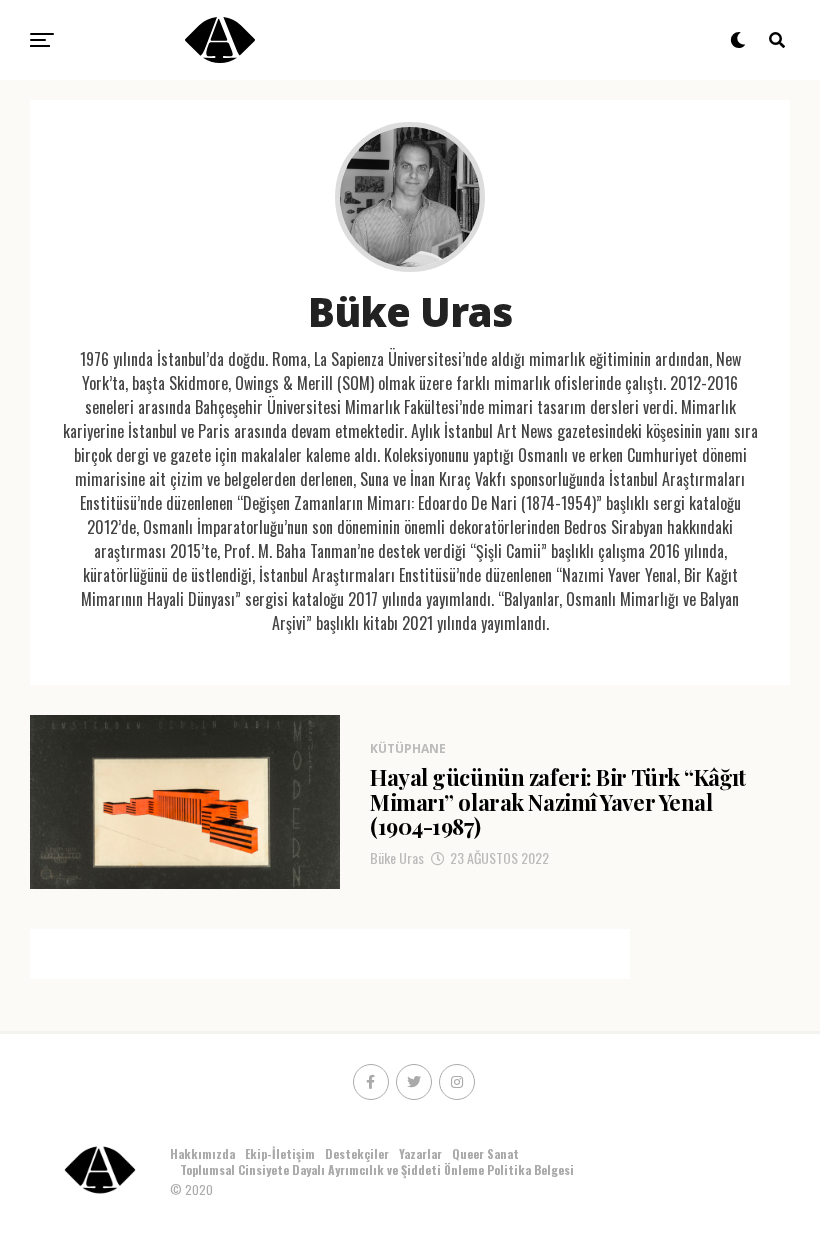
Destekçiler (357, 1153)
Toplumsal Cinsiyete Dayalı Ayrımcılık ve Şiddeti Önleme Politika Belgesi (378, 1169)
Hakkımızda (202, 1153)
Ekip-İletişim (280, 1153)
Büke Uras (397, 857)
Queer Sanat (485, 1153)
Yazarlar (420, 1153)
